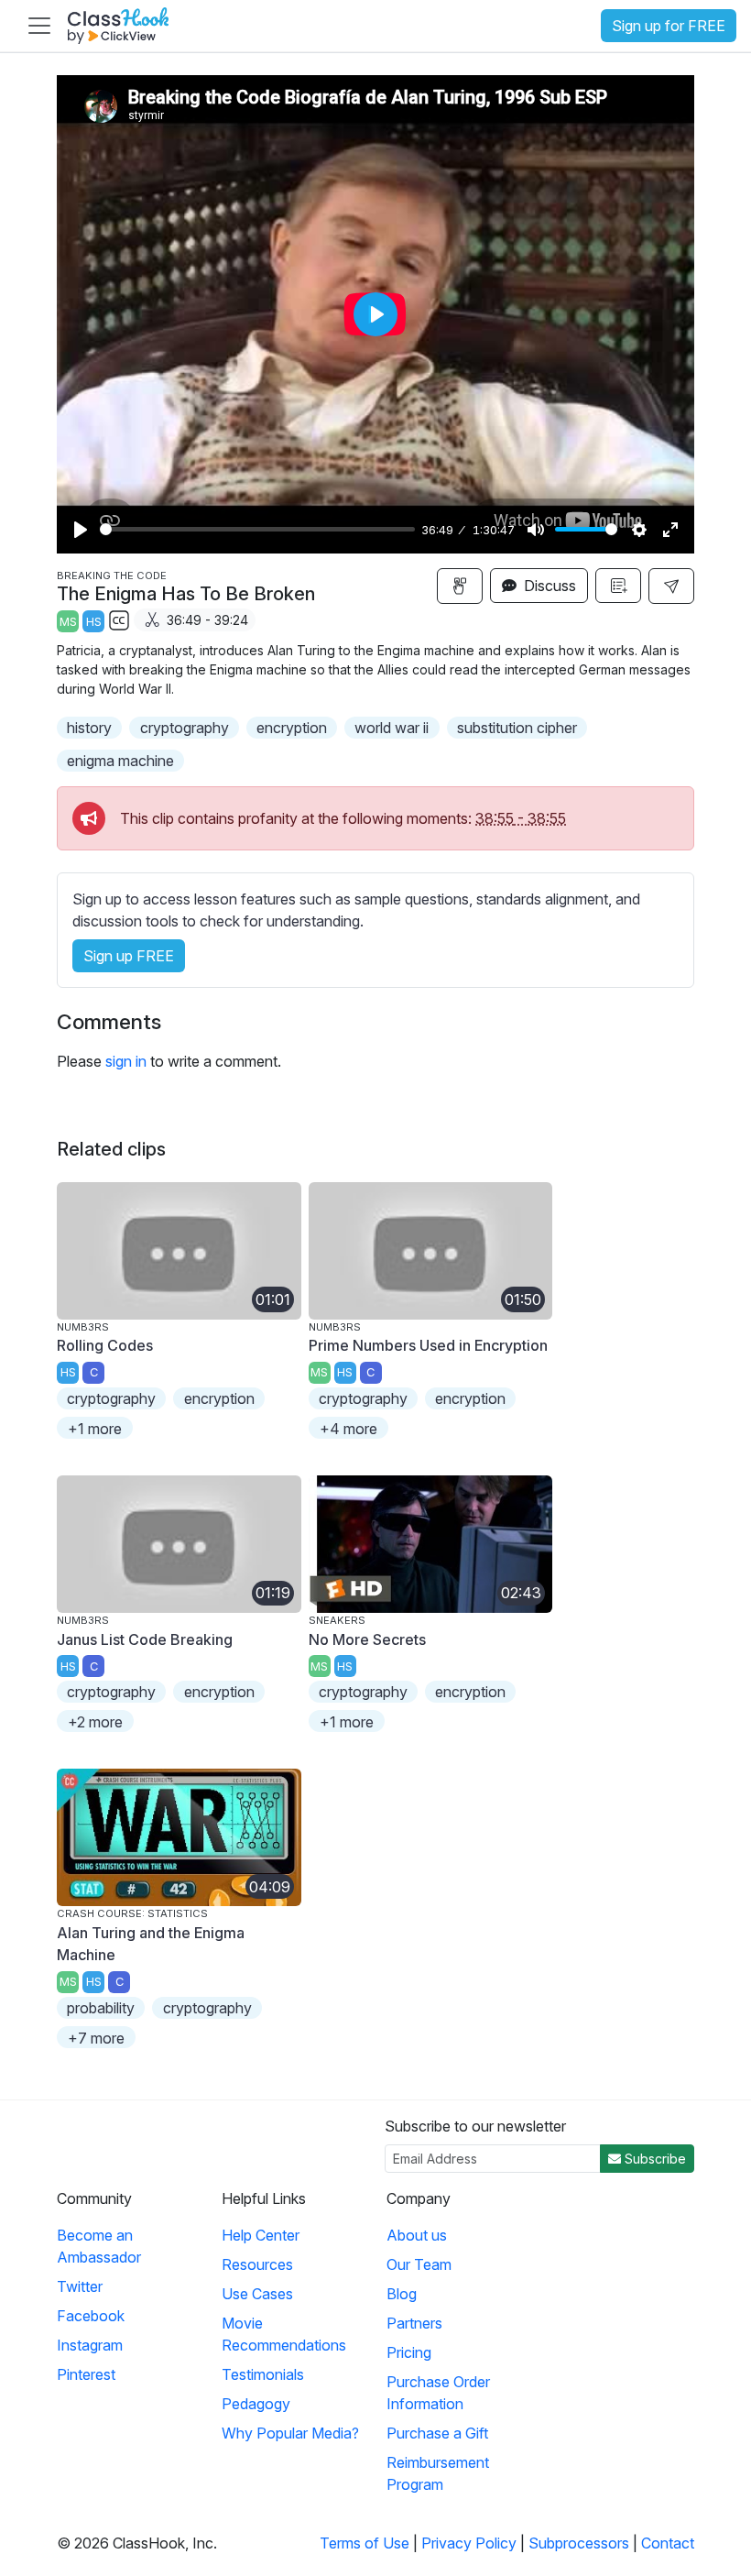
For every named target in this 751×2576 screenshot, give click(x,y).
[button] (671, 586)
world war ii (392, 728)
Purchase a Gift (437, 2433)
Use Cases (257, 2294)
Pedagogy (256, 2404)
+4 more (348, 1429)
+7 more (96, 2038)
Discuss (548, 586)
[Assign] (460, 586)
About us (417, 2235)
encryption (292, 728)
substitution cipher (517, 728)
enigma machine (120, 761)
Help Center (261, 2235)
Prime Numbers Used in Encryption (428, 1345)
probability (101, 2008)
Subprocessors (579, 2543)
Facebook (91, 2316)
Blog (402, 2294)
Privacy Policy (469, 2543)
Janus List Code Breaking (145, 1639)
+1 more (95, 1429)
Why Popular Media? (290, 2433)
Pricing (409, 2352)
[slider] (257, 529)
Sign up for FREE (669, 26)
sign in (126, 1061)
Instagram (90, 2345)
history (89, 728)
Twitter (80, 2286)
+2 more (95, 1722)
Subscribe (653, 2159)
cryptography (185, 728)
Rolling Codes (105, 1345)
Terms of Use (365, 2543)
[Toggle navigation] (39, 26)
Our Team (419, 2264)
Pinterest (86, 2374)
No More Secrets (367, 1639)
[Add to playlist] (618, 586)
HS (94, 622)
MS (68, 622)
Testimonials (263, 2374)
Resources (257, 2264)
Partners (414, 2323)
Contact (668, 2543)
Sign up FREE (129, 956)
